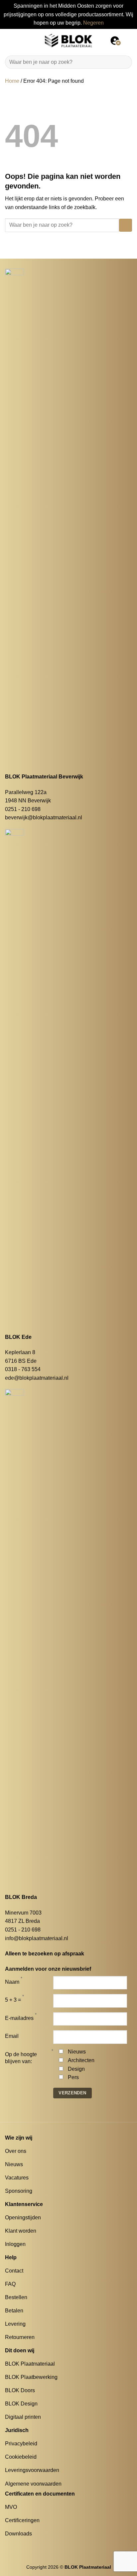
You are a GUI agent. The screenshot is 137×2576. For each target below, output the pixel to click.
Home (12, 81)
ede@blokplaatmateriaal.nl (37, 1378)
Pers (73, 2077)
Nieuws (77, 2052)
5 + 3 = (13, 2000)
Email (12, 2036)
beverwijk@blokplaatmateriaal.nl (44, 818)
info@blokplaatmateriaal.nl (37, 1938)
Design (76, 2069)
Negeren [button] (93, 23)
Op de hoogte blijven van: (21, 2058)
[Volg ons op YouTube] (33, 2546)
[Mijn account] (115, 41)
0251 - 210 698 (23, 809)
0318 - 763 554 (23, 1369)
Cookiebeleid (21, 2457)
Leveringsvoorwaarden (32, 2470)
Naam (12, 1982)
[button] (9, 40)
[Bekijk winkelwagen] (129, 41)
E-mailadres (19, 2018)
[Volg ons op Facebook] (9, 2546)
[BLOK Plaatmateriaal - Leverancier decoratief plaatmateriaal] (68, 41)
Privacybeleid (21, 2444)
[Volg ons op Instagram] (17, 2546)
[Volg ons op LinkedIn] (25, 2546)
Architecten (81, 2060)
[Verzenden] (124, 62)
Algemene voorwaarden (33, 2484)
